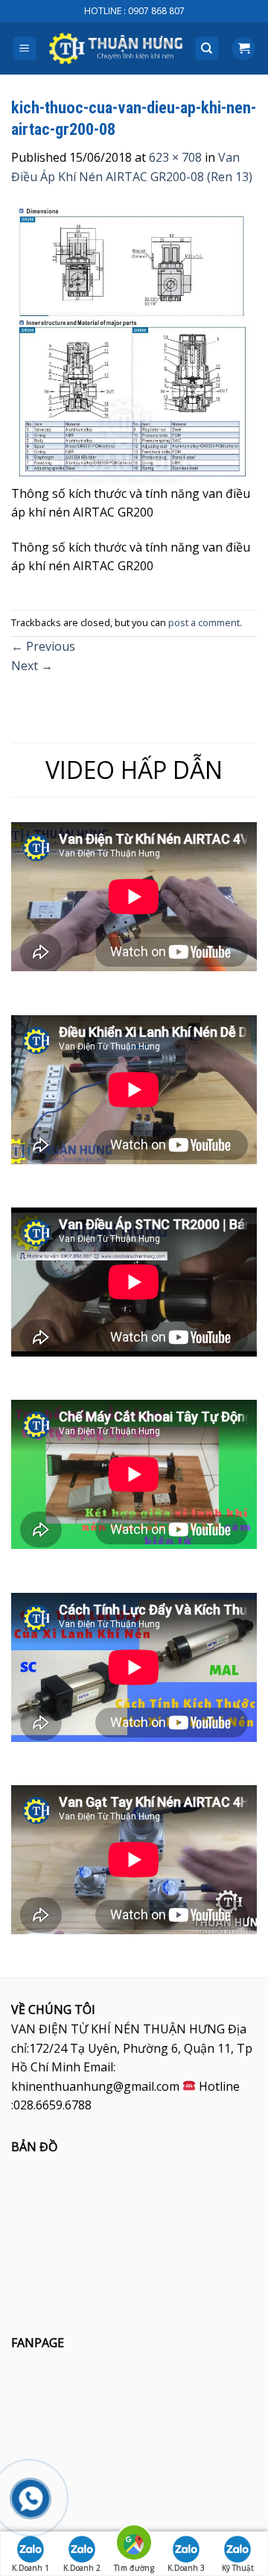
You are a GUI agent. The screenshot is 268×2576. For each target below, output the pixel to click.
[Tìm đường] (134, 2545)
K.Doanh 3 (186, 2568)
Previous (43, 646)
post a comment (204, 622)
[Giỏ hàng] (243, 49)
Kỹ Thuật (238, 2568)
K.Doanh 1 (31, 2568)
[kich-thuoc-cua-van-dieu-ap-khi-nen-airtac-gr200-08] (134, 343)
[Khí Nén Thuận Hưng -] (116, 49)
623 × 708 (175, 157)
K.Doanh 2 (82, 2568)
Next (32, 666)
